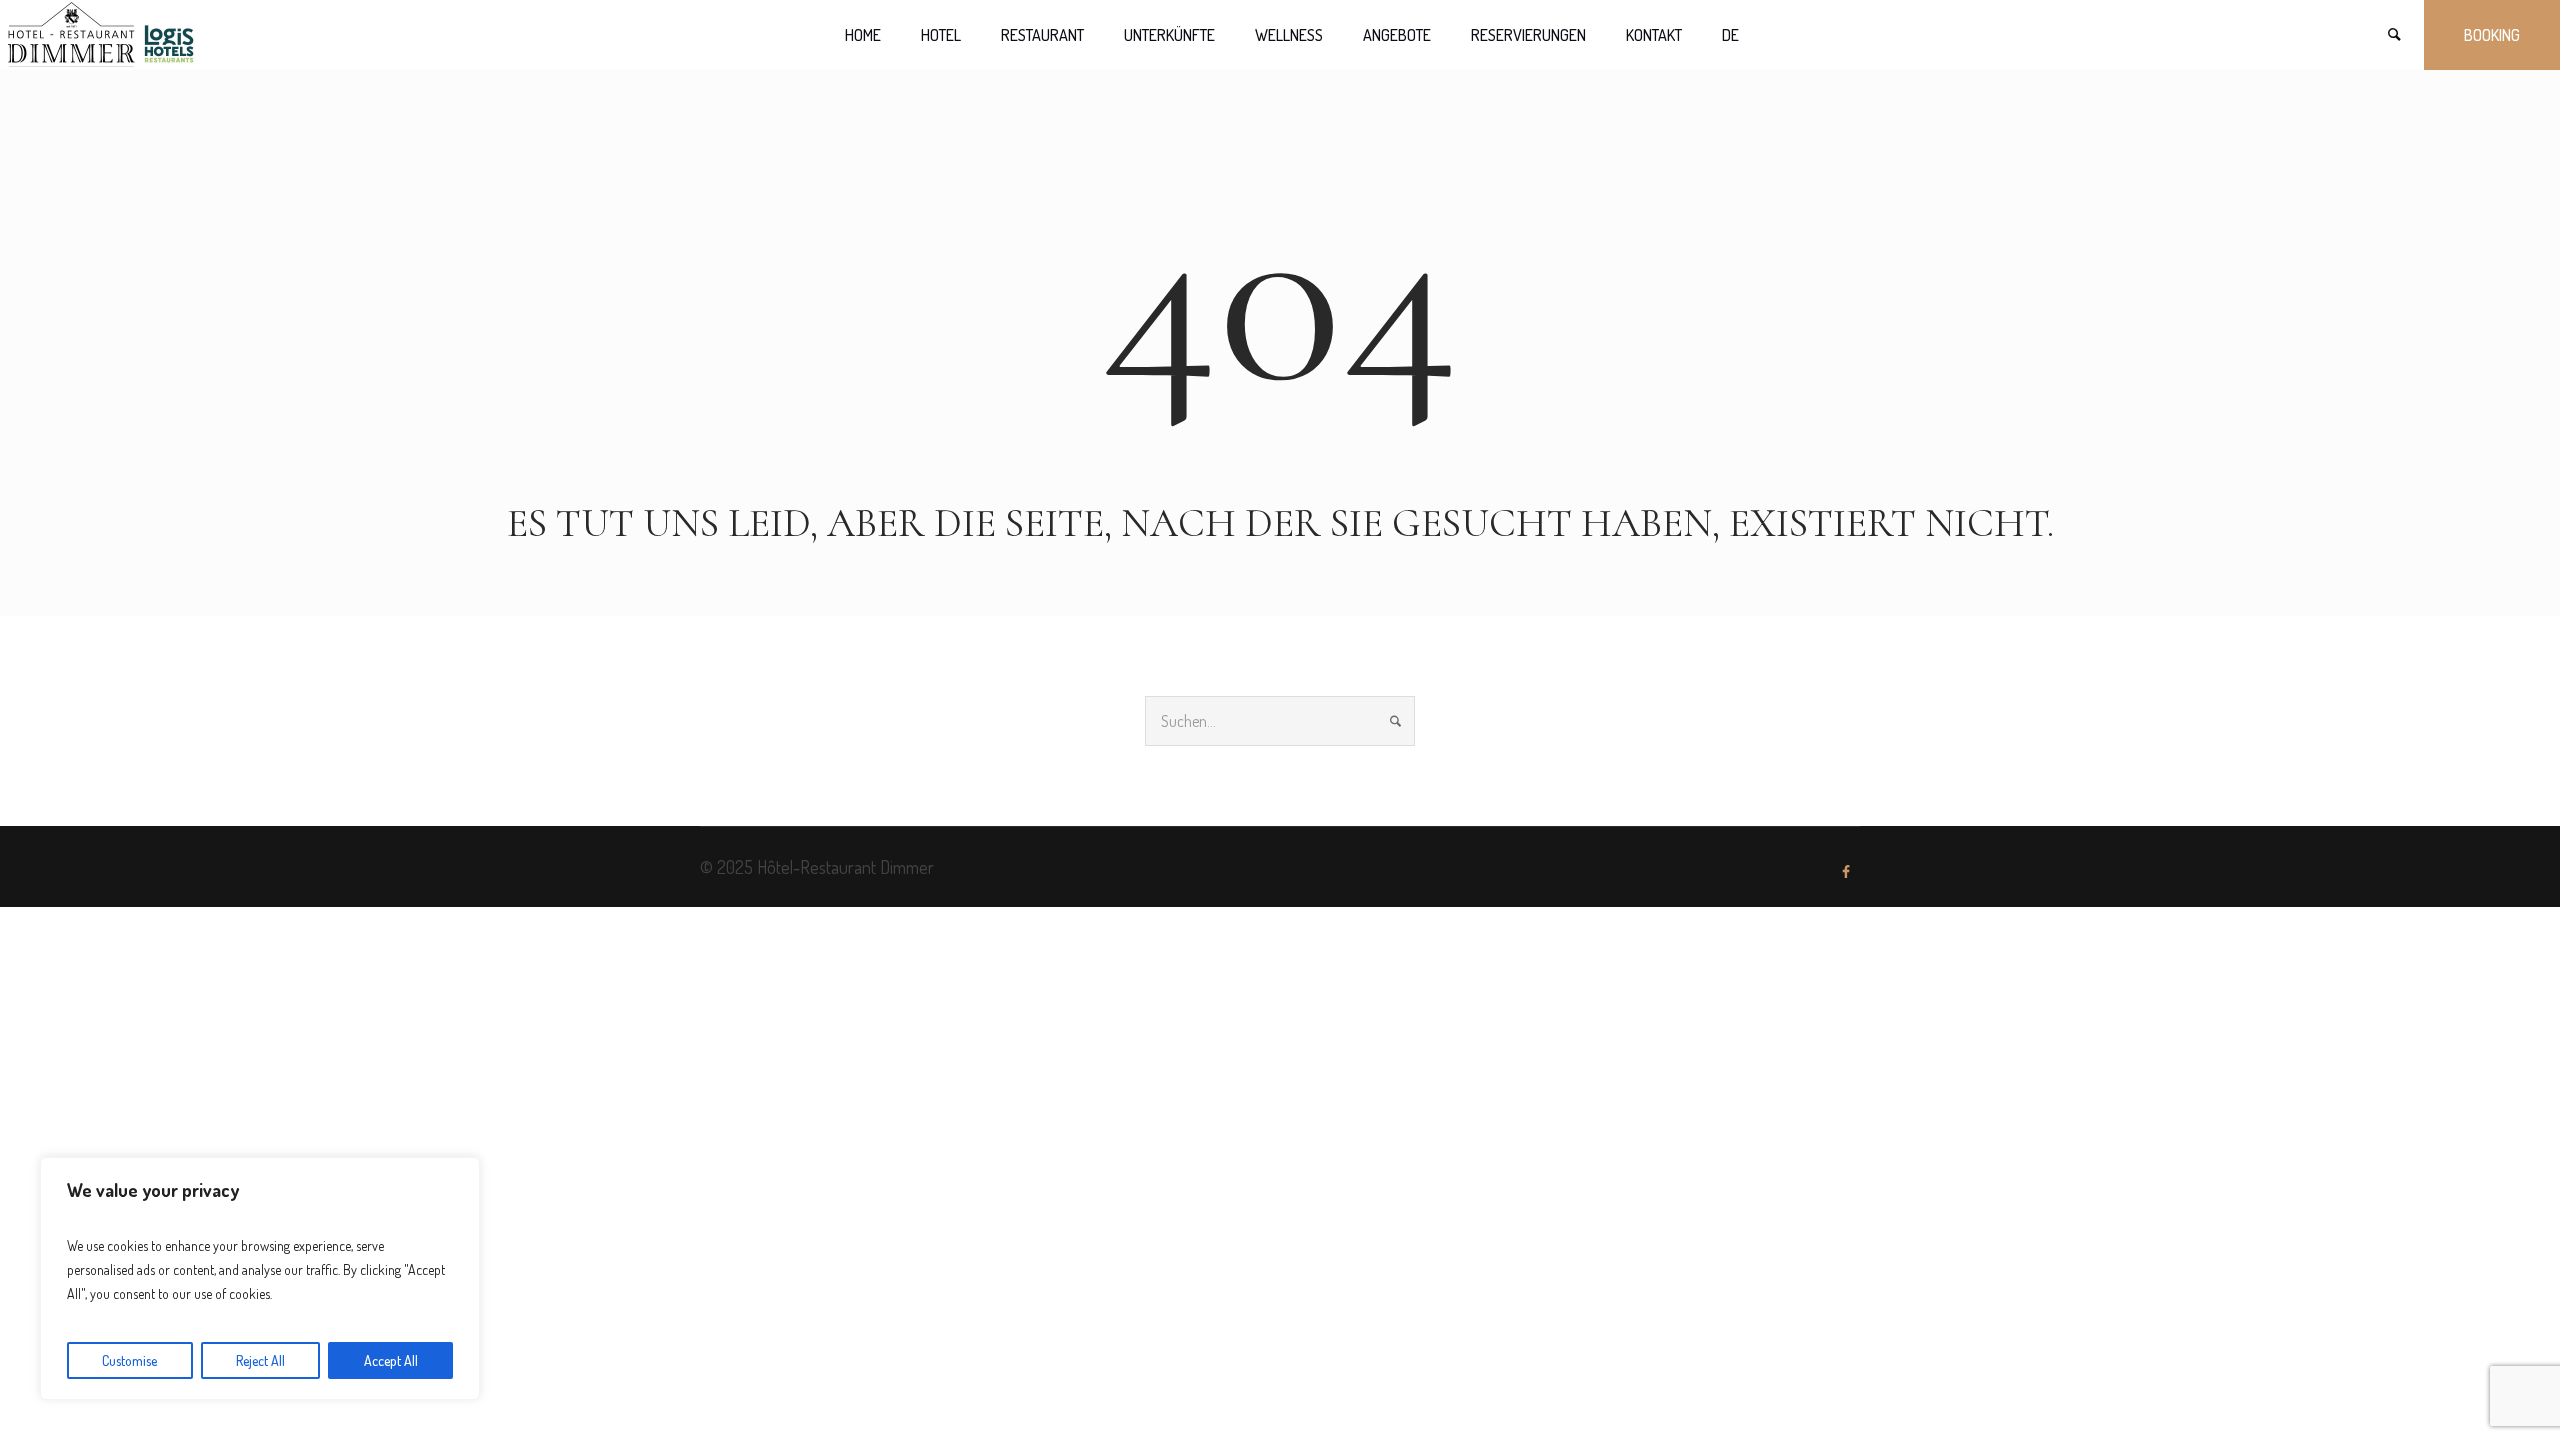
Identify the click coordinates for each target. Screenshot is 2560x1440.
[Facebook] (1846, 872)
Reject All (260, 1360)
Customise (129, 1360)
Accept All (391, 1360)
